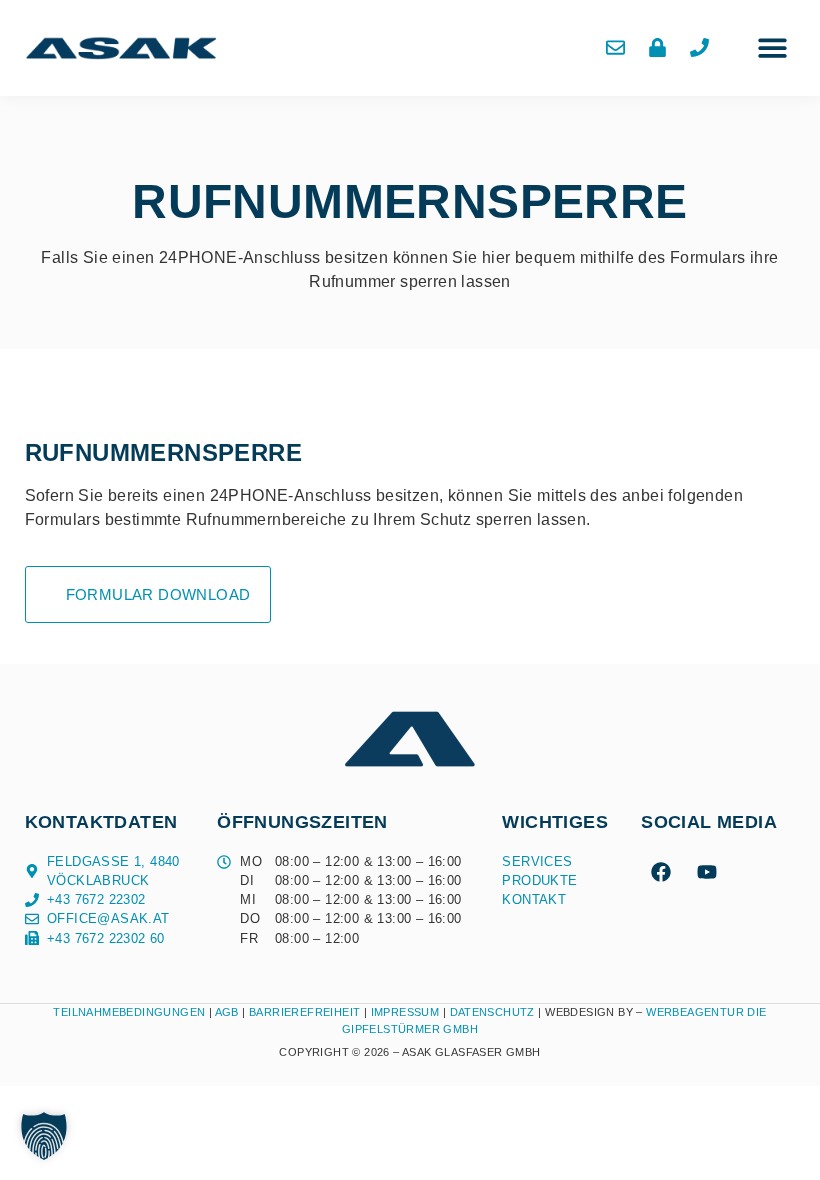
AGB (227, 1012)
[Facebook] (661, 872)
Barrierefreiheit (304, 1012)
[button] (772, 48)
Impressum (405, 1012)
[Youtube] (707, 872)
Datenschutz (494, 1012)
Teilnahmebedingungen (129, 1012)
